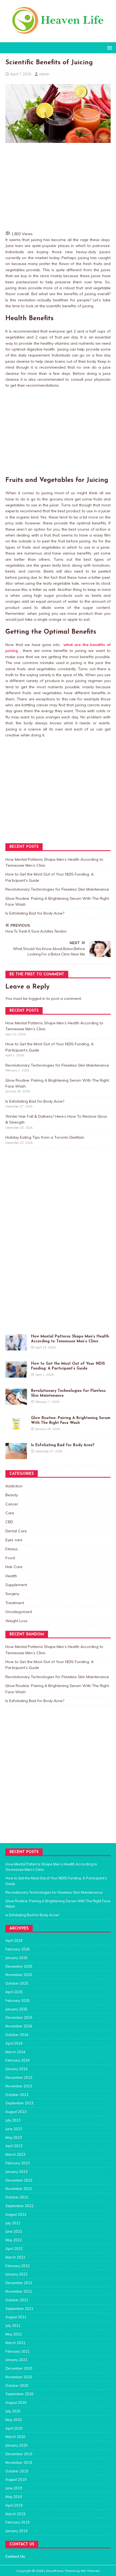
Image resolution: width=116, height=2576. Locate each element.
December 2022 (19, 2180)
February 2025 (18, 2000)
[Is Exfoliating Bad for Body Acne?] (16, 1456)
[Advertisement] (61, 186)
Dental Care (16, 1531)
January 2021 (16, 2360)
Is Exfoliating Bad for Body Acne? (35, 913)
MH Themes (90, 2571)
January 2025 (16, 2009)
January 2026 (16, 1958)
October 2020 (17, 2386)
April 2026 (14, 1940)
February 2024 (18, 2060)
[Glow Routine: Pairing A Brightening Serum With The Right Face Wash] (16, 1429)
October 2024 (17, 2035)
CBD (9, 1522)
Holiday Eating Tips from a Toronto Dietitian (45, 1137)
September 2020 (19, 2394)
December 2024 (19, 2017)
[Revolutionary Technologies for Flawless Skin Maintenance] (16, 1402)
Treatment (15, 1603)
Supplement (16, 1585)
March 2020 (15, 2437)
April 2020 (14, 2428)
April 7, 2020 (21, 74)
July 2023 (13, 2120)
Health (11, 1576)
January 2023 (16, 2172)
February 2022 (18, 2266)
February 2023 (18, 2163)
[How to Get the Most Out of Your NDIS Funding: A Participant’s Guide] (16, 1374)
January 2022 (16, 2274)
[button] (109, 47)
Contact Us (15, 2556)
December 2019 (19, 2454)
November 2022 (19, 2189)
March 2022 (15, 2257)
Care (10, 1513)
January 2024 (16, 2069)
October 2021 (17, 2300)
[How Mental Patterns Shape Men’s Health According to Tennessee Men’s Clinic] (16, 1347)
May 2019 (14, 2497)
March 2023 (15, 2154)
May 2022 (14, 2240)
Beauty (12, 1495)
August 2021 (16, 2317)
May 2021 (14, 2334)
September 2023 (19, 2103)
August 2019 (16, 2479)
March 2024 (15, 2052)
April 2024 (14, 2043)
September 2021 (19, 2309)
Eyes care (14, 1540)
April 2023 (14, 2146)
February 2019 (18, 2522)
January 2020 (16, 2445)
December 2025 (19, 1966)
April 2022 (14, 2249)
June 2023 (14, 2129)
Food (10, 1558)
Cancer (12, 1504)
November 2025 (19, 1975)
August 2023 (16, 2112)
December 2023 (19, 2077)
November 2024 (19, 2026)
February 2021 (18, 2351)
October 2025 (17, 1983)
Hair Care (14, 1567)
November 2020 (19, 2377)
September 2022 (19, 2206)
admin (44, 74)
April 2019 (14, 2505)
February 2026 (18, 1949)
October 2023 (17, 2095)
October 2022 (17, 2197)
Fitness (12, 1549)
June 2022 (14, 2231)
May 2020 (14, 2420)
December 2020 (19, 2368)
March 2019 (15, 2514)
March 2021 (15, 2343)
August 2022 (16, 2214)
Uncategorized (19, 1612)
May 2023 (14, 2137)
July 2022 (13, 2223)
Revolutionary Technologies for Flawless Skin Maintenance (57, 889)
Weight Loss (16, 1621)
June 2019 (14, 2488)
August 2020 (16, 2402)
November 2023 (19, 2086)
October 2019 (17, 2471)
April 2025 (14, 1992)
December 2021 (19, 2283)
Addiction (14, 1486)
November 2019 (19, 2462)
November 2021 (19, 2291)
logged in (37, 998)
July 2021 (13, 2326)
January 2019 (16, 2531)
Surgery (12, 1594)
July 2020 (13, 2411)
